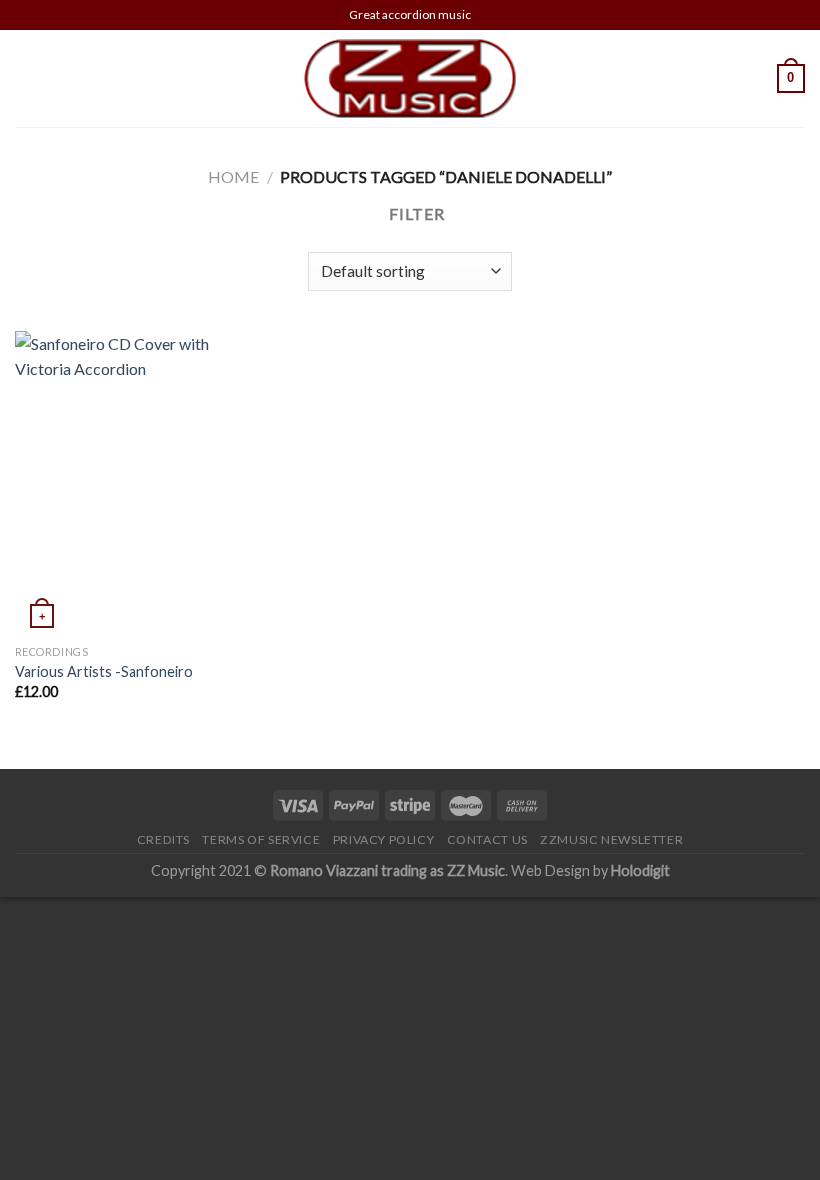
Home (233, 176)
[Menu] (27, 78)
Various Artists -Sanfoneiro (104, 671)
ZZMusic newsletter (611, 839)
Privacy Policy (384, 839)
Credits (163, 839)
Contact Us (487, 839)
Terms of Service (261, 839)
